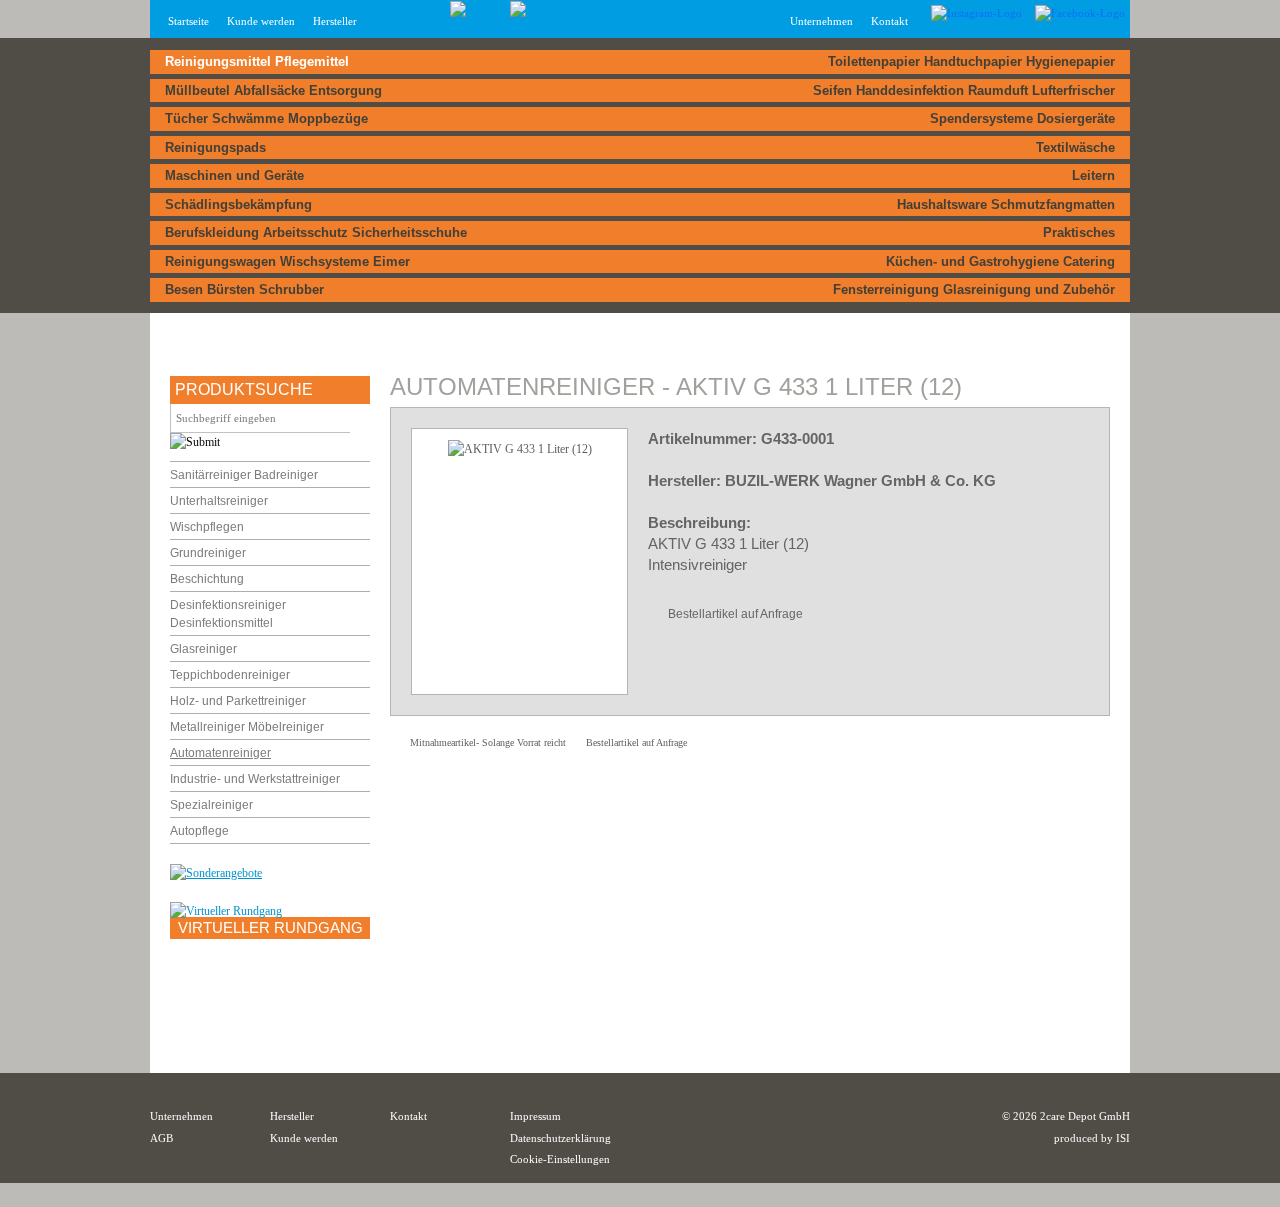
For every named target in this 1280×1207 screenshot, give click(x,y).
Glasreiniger (203, 649)
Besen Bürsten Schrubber (244, 289)
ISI (1123, 1138)
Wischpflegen (207, 527)
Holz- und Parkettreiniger (238, 701)
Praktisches (1079, 232)
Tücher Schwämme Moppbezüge (266, 118)
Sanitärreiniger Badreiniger (244, 475)
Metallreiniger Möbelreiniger (247, 727)
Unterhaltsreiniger (219, 501)
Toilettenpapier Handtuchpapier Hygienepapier (971, 61)
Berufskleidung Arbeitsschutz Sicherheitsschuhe (316, 232)
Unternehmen (181, 1116)
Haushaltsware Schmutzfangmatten (1006, 204)
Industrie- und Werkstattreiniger (255, 779)
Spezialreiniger (211, 805)
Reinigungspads (215, 147)
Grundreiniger (208, 553)
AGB (161, 1138)
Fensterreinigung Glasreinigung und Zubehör (974, 289)
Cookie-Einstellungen (560, 1159)
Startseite (188, 21)
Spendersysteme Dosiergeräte (1022, 118)
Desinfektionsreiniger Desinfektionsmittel (228, 614)
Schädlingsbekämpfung (238, 204)
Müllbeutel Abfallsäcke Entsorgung (273, 90)
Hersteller (335, 21)
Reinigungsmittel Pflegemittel (257, 61)
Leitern (1093, 175)
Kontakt (889, 21)
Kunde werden (261, 21)
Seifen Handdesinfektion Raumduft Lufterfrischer (964, 90)
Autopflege (199, 831)
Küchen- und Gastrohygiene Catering (1000, 261)
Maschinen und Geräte (234, 175)
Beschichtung (207, 579)
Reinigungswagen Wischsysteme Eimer (287, 261)
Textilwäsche (1075, 147)
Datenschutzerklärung (560, 1138)
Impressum (535, 1116)
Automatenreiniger (220, 753)
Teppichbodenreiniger (230, 675)
